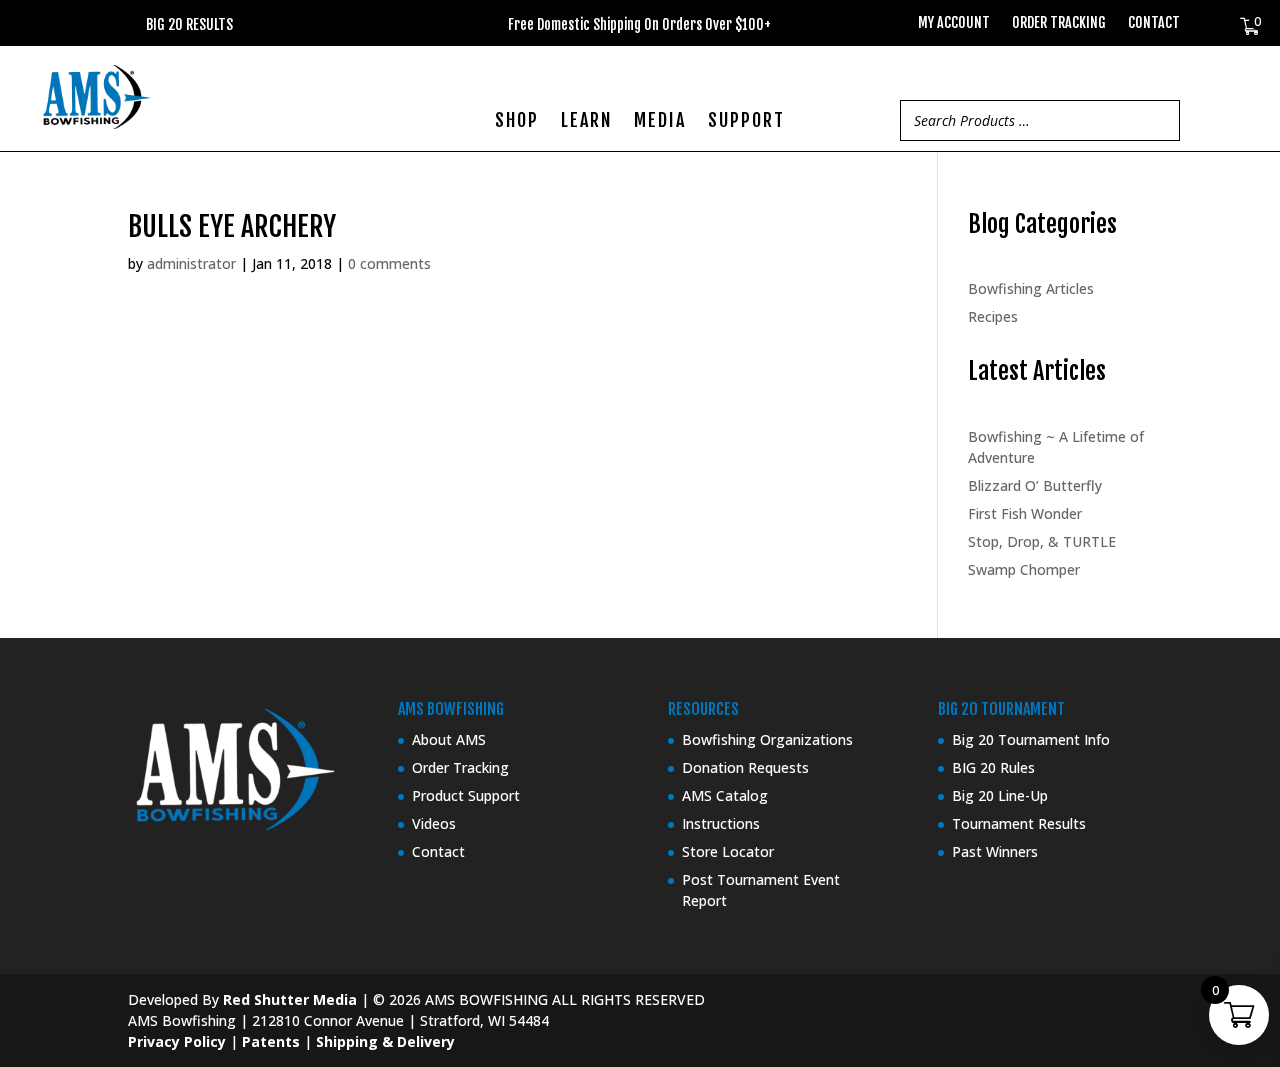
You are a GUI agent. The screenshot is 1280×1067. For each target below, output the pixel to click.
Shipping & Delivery (385, 1041)
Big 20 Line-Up (1000, 795)
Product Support (466, 795)
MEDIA (660, 122)
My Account (954, 23)
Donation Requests (745, 767)
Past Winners (995, 851)
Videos (434, 823)
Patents (271, 1041)
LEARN (586, 122)
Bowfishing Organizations (767, 739)
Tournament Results (1019, 823)
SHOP (517, 122)
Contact (1154, 23)
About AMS (449, 739)
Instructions (721, 823)
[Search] (1159, 120)
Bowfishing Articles (1031, 288)
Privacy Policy (177, 1041)
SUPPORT (746, 122)
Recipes (993, 316)
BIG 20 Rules (993, 767)
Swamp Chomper (1024, 569)
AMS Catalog (725, 795)
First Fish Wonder (1025, 513)
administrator (191, 263)
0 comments (389, 263)
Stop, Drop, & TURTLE (1042, 541)
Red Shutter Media (290, 999)
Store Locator (728, 851)
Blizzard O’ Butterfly (1035, 485)
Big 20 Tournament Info (1031, 739)
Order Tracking (1059, 23)
